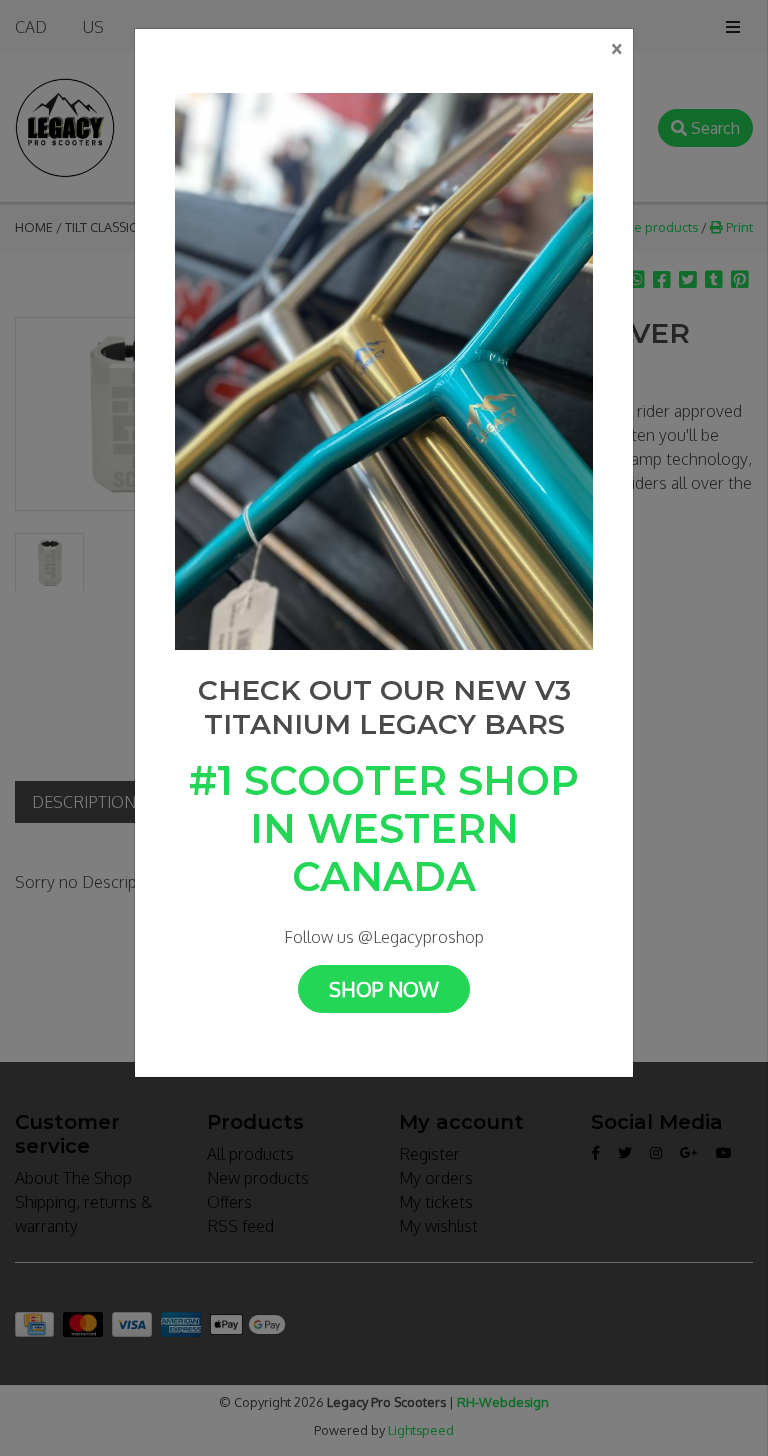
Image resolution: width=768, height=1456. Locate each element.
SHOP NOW (384, 989)
